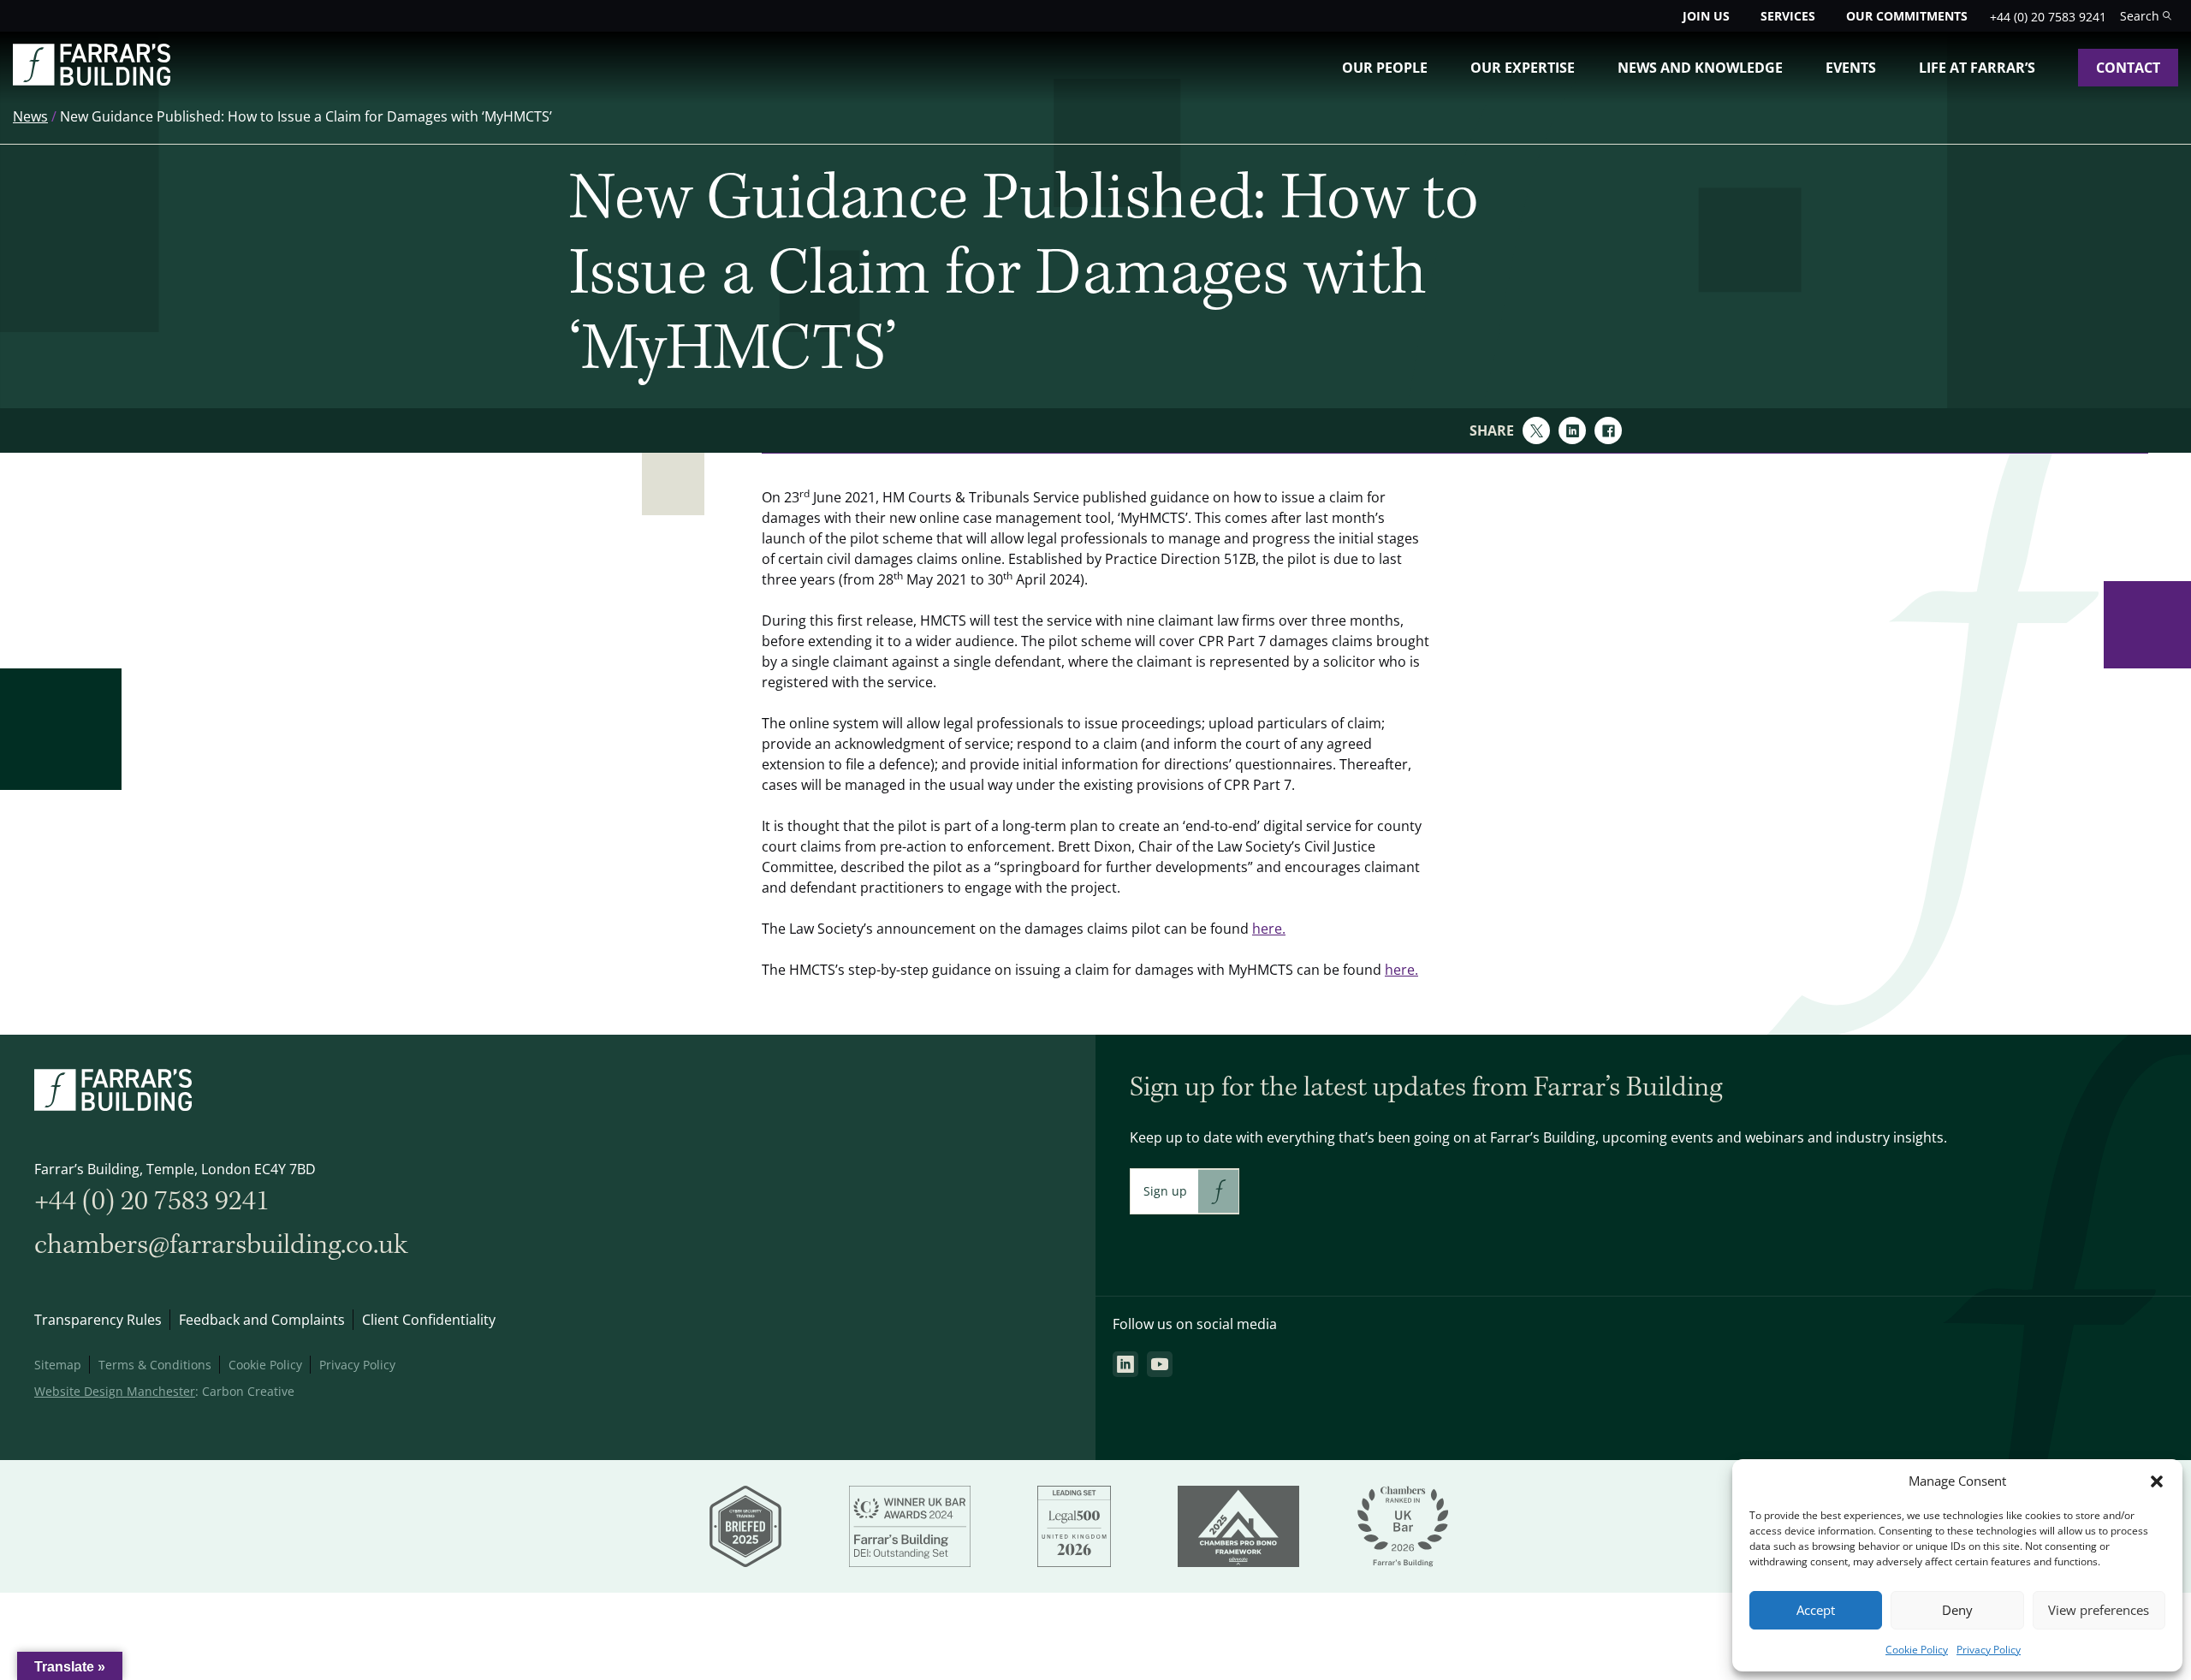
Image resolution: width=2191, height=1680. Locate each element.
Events (1851, 68)
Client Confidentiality (429, 1320)
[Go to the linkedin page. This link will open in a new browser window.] (1125, 1364)
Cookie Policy (1917, 1650)
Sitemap (58, 1365)
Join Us (1706, 16)
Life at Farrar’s (1977, 68)
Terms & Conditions (155, 1365)
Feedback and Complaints (262, 1320)
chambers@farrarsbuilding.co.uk (221, 1245)
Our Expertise (1523, 68)
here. (1269, 929)
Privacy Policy (1989, 1650)
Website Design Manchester (115, 1391)
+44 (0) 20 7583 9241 (2048, 17)
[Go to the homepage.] (92, 80)
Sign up (1165, 1191)
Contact (2128, 68)
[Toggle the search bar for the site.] (2146, 16)
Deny (1957, 1610)
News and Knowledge (1700, 68)
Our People (1385, 68)
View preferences (2099, 1610)
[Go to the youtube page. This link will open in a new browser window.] (1160, 1364)
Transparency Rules (98, 1320)
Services (1788, 16)
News (30, 116)
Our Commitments (1907, 16)
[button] (2157, 1481)
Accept (1816, 1610)
